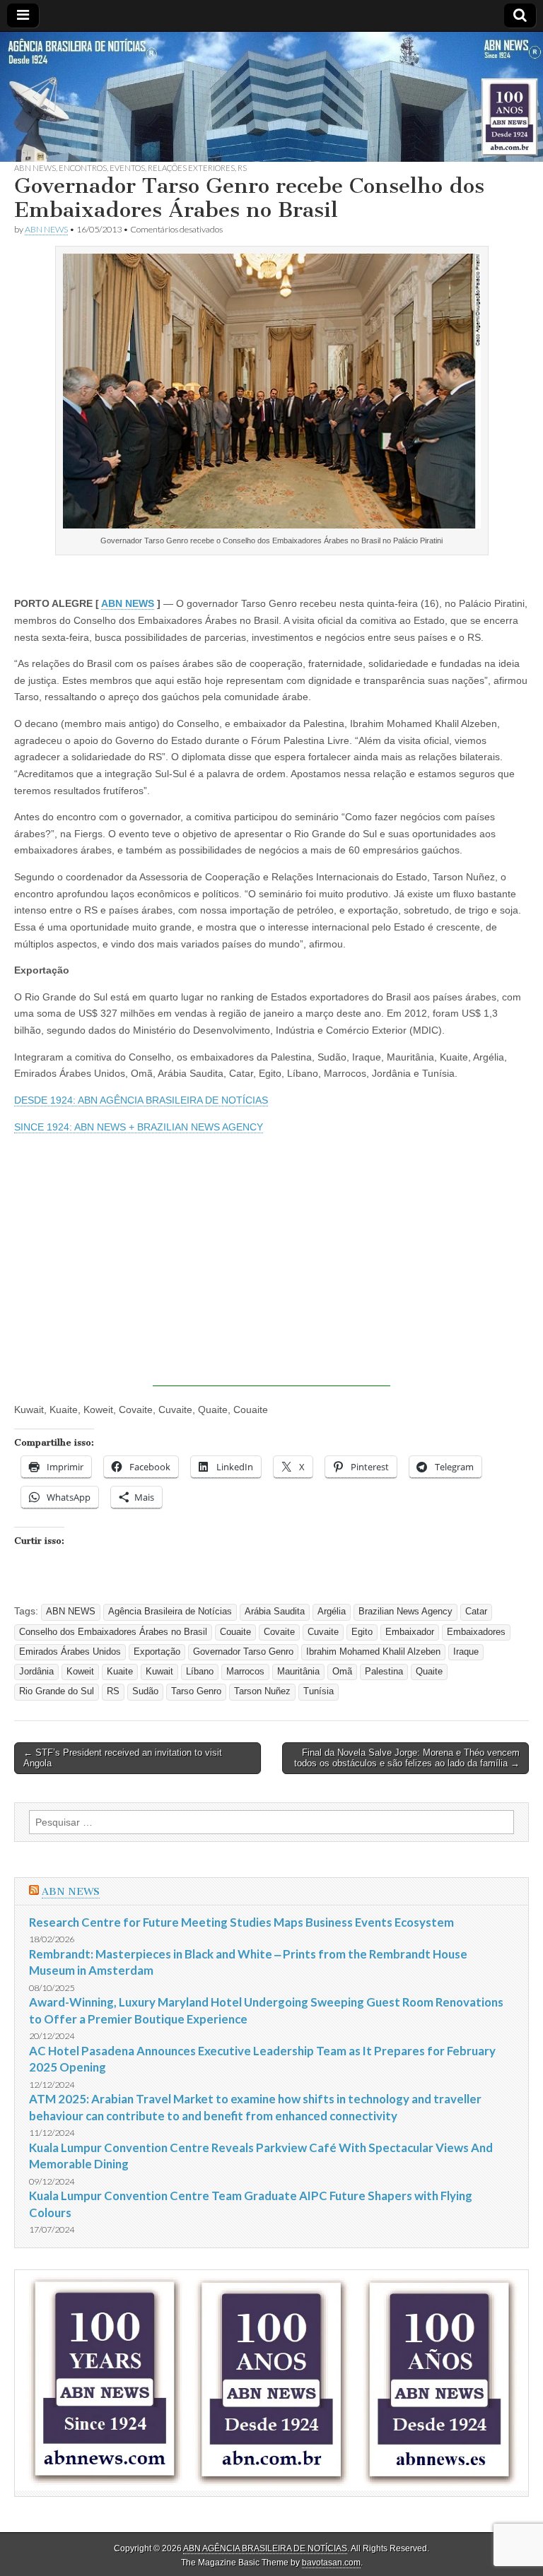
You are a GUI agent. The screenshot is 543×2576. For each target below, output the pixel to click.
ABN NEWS (35, 168)
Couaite (235, 1632)
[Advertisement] (271, 1287)
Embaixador (410, 1632)
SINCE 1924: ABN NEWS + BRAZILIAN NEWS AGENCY (139, 1127)
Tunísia (319, 1691)
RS (242, 168)
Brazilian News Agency (405, 1612)
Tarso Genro (196, 1691)
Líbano (200, 1672)
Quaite (429, 1672)
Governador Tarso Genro (243, 1652)
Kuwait (159, 1672)
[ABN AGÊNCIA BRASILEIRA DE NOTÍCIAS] (271, 97)
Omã (342, 1672)
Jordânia (36, 1672)
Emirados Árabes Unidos (70, 1652)
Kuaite (120, 1672)
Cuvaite (323, 1632)
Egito (362, 1632)
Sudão (145, 1691)
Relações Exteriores (191, 168)
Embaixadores (476, 1632)
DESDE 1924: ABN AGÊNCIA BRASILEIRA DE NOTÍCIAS (141, 1100)
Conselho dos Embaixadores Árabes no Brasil (113, 1632)
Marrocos (245, 1672)
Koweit (80, 1672)
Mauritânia (298, 1672)
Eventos (127, 168)
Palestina (384, 1672)
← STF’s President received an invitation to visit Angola (123, 1758)
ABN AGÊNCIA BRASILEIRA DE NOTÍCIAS (265, 2548)
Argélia (332, 1612)
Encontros (83, 168)
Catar (476, 1612)
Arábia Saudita (275, 1612)
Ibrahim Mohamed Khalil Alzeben (373, 1652)
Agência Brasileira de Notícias (170, 1612)
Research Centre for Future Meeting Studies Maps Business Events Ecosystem (241, 1922)
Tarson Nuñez (262, 1691)
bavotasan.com (331, 2563)
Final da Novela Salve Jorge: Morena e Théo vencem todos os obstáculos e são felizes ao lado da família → (407, 1758)
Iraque (466, 1652)
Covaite (279, 1632)
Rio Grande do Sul (57, 1691)
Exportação (157, 1652)
